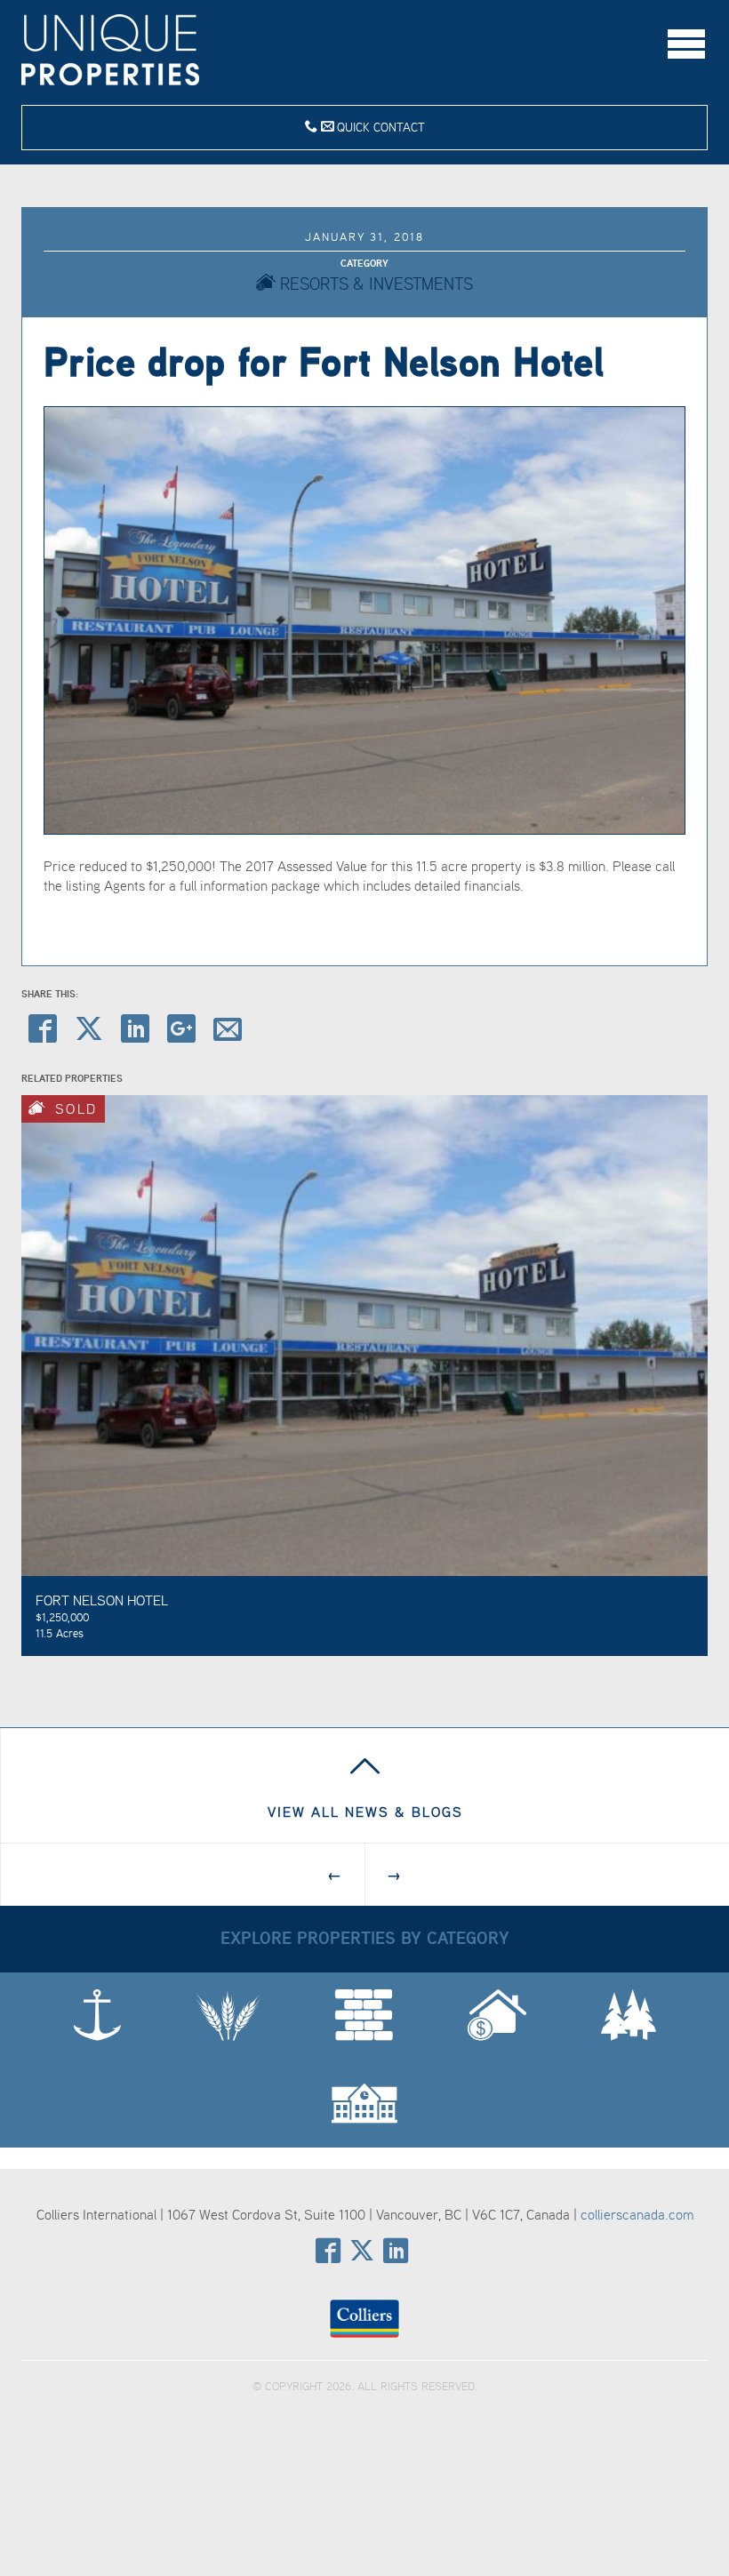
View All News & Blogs (365, 1812)
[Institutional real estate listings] (364, 2104)
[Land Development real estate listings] (364, 2016)
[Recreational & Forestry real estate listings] (629, 2016)
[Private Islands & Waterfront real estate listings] (97, 2016)
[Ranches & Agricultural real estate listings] (228, 2016)
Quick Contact (379, 127)
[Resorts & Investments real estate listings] (497, 2016)
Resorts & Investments (374, 283)
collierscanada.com (637, 2214)
